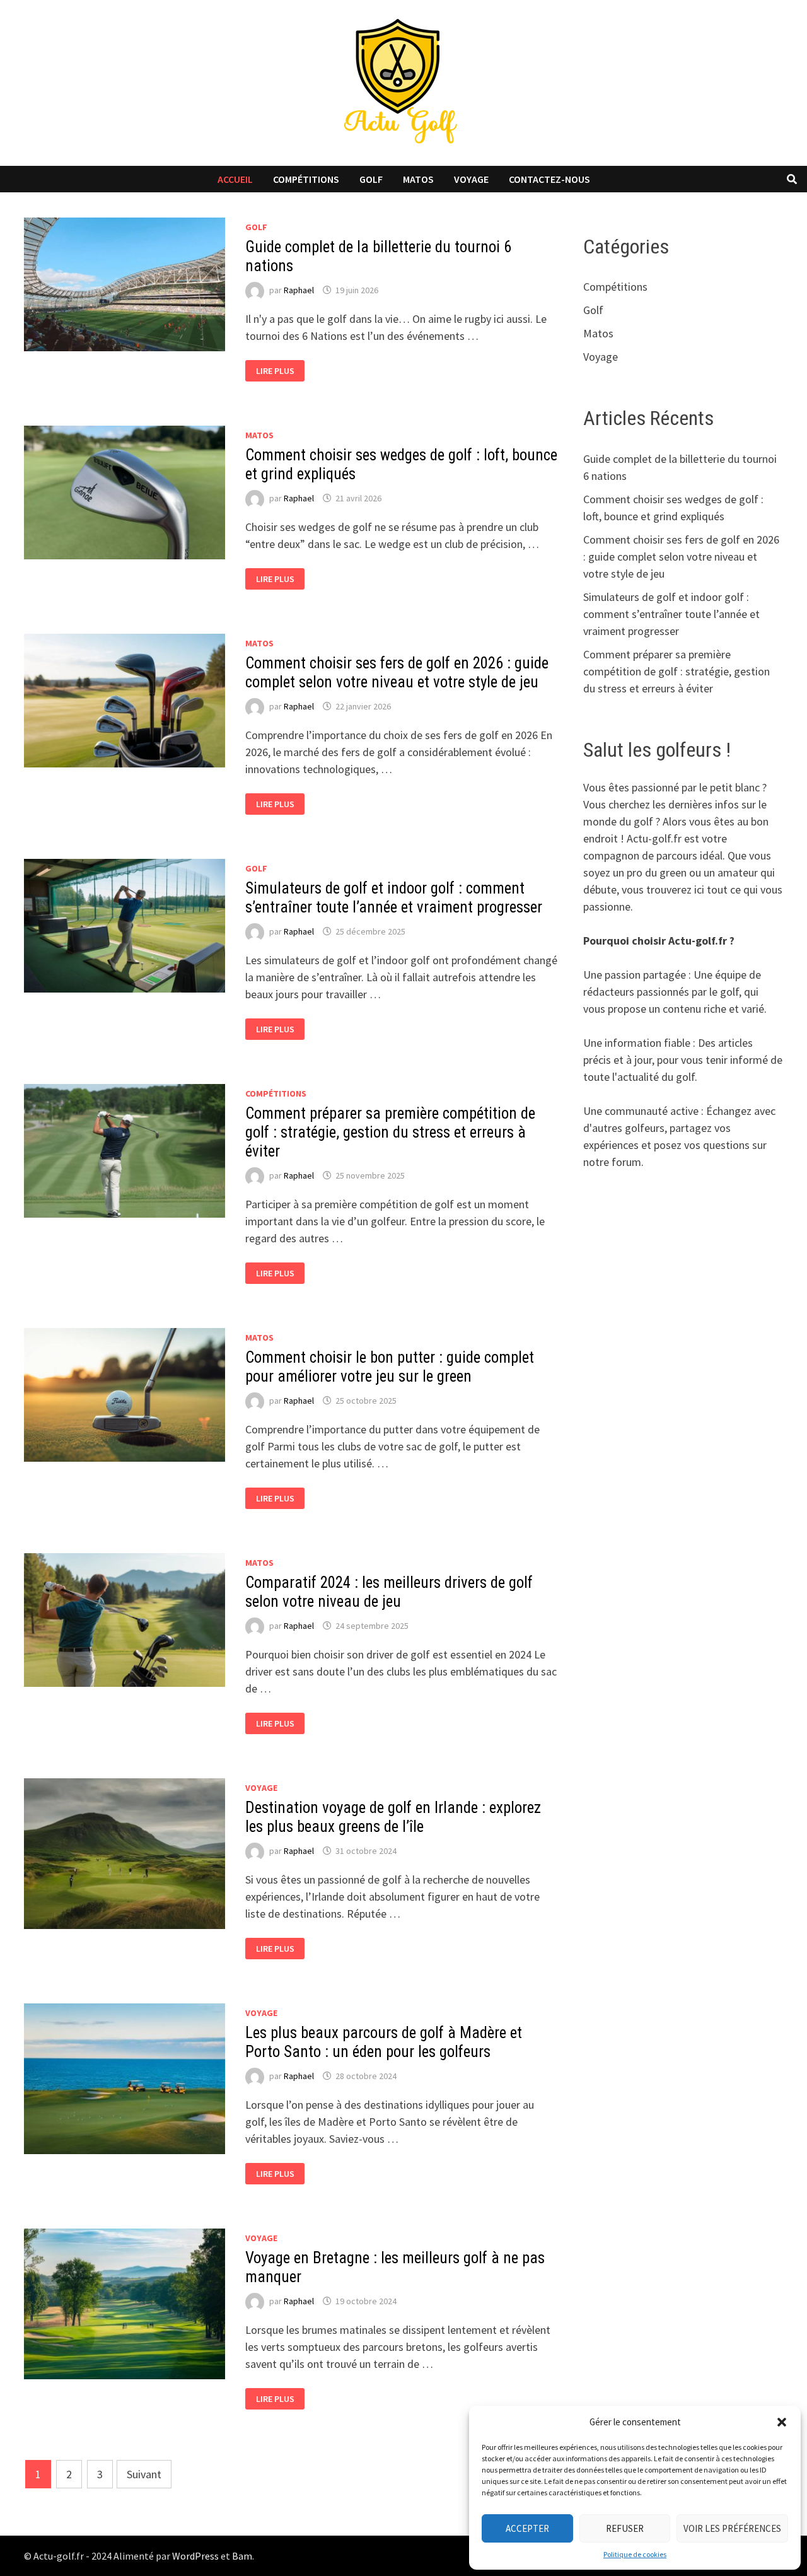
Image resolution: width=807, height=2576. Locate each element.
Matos (418, 179)
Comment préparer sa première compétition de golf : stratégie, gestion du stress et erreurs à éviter (390, 1132)
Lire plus (280, 371)
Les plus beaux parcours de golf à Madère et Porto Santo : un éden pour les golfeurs (384, 2042)
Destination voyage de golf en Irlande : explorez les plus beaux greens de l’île (393, 1817)
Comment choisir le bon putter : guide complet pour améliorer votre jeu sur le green (390, 1367)
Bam (242, 2556)
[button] (782, 2422)
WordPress (195, 2556)
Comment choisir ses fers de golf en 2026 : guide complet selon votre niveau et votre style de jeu (397, 673)
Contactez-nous (549, 179)
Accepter (527, 2528)
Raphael (299, 290)
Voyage (471, 179)
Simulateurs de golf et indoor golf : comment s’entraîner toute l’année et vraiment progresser (394, 898)
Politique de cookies (635, 2554)
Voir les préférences (732, 2528)
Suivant (144, 2474)
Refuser (625, 2528)
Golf (371, 179)
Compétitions (306, 179)
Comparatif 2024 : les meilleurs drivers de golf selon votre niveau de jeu (389, 1592)
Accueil (235, 179)
